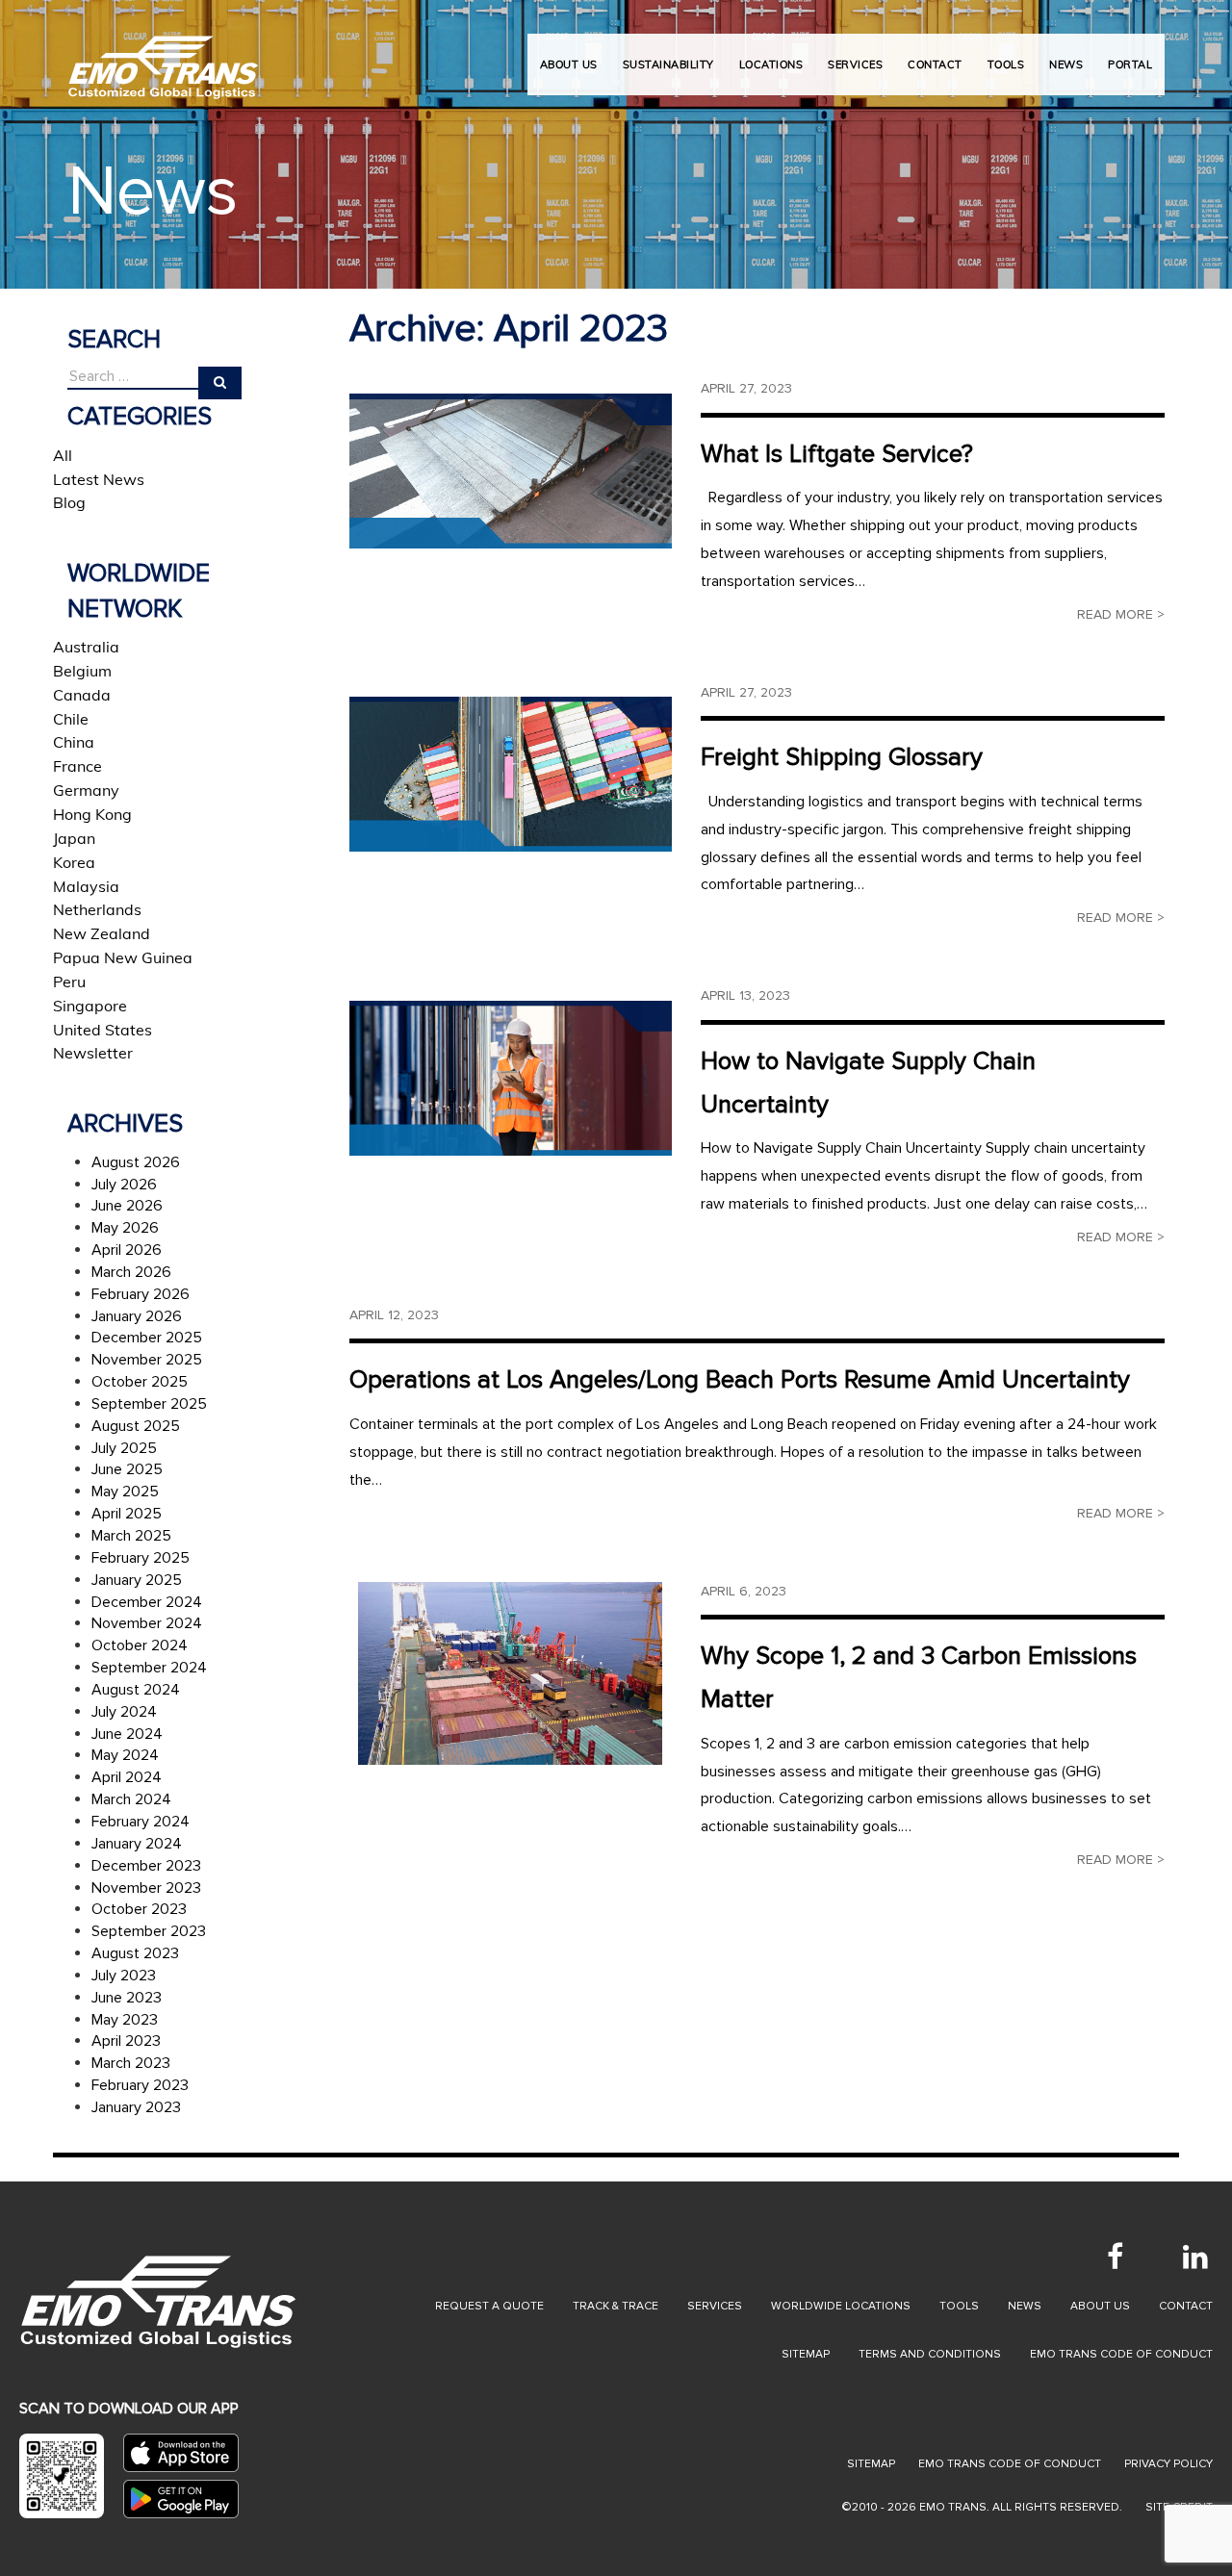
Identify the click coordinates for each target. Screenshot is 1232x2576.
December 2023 (146, 1866)
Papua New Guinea (123, 957)
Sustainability (668, 64)
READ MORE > (1121, 614)
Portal (1130, 64)
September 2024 (149, 1668)
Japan (74, 838)
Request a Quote (489, 2306)
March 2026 (131, 1272)
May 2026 (125, 1228)
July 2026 (124, 1185)
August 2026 (136, 1162)
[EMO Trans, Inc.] (164, 58)
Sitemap (806, 2354)
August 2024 (136, 1690)
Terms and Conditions (930, 2354)
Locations (771, 64)
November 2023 (146, 1888)
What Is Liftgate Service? (837, 454)
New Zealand (102, 933)
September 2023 (149, 1931)
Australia (86, 647)
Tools (959, 2306)
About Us (569, 64)
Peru (69, 982)
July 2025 (124, 1448)
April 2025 (127, 1514)
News (1025, 2306)
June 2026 (127, 1206)
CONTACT (935, 64)
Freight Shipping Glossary (842, 757)
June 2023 (127, 1998)
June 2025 (127, 1469)
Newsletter (93, 1053)
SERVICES (855, 64)
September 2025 (149, 1404)
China (74, 742)
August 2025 (136, 1426)
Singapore (90, 1006)
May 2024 (125, 1755)
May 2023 (125, 2020)
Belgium (82, 671)
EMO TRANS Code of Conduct (1010, 2464)
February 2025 (141, 1558)
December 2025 (147, 1338)
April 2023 (126, 2041)
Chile (71, 719)
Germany (86, 790)
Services (715, 2306)
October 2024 (140, 1645)
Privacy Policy (1168, 2464)
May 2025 (125, 1492)
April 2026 (127, 1250)
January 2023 (136, 2107)
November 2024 (147, 1623)
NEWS (1066, 64)
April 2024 (127, 1777)
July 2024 (124, 1712)
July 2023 (124, 1976)
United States (103, 1030)
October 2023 (139, 1909)
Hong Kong (92, 814)
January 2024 (137, 1844)
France (77, 766)
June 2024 (127, 1734)
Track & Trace (616, 2306)
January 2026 (137, 1316)
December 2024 (147, 1602)
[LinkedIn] (1195, 2257)
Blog (69, 502)
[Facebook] (1115, 2257)
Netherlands (97, 909)
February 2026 (141, 1294)
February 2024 (141, 1822)
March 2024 (131, 1799)
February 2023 (140, 2085)
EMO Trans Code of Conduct (1121, 2354)
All (63, 455)
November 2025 (147, 1360)
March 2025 (131, 1536)
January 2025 (137, 1580)
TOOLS (1006, 64)
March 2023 (131, 2063)
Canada (82, 695)
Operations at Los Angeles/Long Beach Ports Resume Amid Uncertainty (740, 1380)
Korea (74, 862)
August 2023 (135, 1953)
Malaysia (86, 886)
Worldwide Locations (841, 2306)
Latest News (99, 479)
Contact (1186, 2306)
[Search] (220, 383)
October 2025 (140, 1382)
